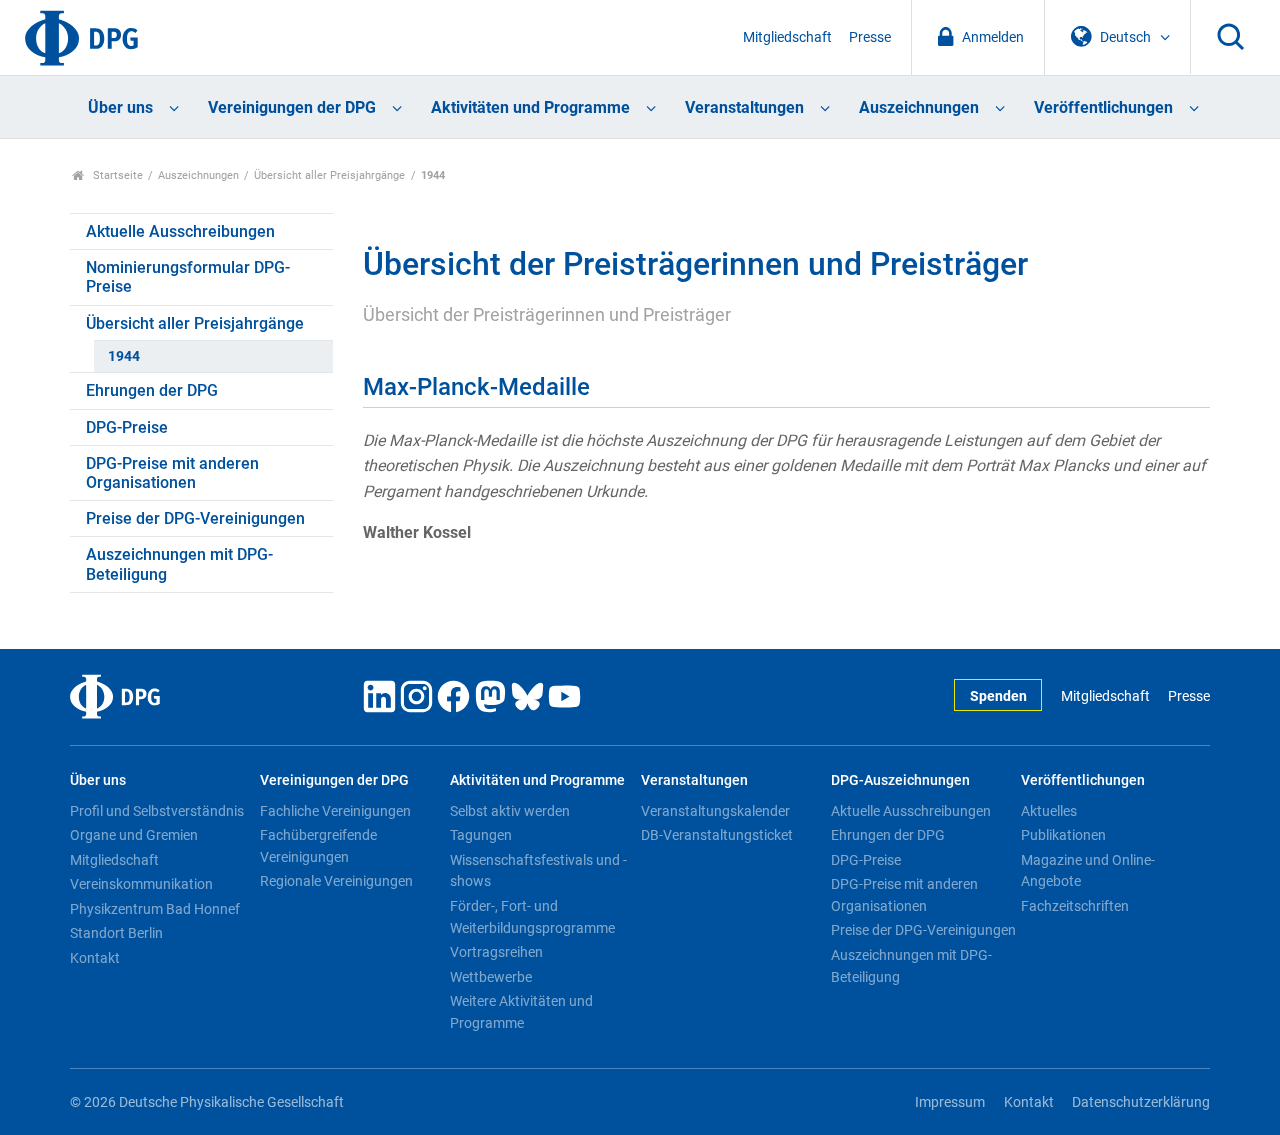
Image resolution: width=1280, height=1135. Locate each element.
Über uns (120, 107)
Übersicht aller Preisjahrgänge (329, 175)
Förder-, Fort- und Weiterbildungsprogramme (532, 917)
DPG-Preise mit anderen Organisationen (172, 473)
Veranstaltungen (744, 107)
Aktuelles (1049, 811)
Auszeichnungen (919, 107)
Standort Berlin (116, 933)
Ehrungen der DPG (152, 390)
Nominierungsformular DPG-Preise (188, 277)
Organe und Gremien (134, 835)
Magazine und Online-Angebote (1088, 871)
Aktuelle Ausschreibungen (180, 231)
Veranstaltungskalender (715, 811)
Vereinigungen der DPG (292, 107)
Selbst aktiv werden (510, 811)
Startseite (116, 175)
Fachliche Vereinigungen (335, 811)
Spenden (998, 696)
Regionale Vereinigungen (336, 881)
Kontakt (95, 958)
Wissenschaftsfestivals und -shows (538, 871)
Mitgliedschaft (787, 37)
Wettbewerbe (491, 977)
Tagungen (481, 835)
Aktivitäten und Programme (530, 107)
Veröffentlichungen (1103, 107)
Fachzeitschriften (1075, 906)
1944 (124, 356)
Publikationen (1063, 835)
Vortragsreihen (496, 952)
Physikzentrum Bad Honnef (155, 909)
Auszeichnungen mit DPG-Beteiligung (179, 564)
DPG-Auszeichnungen (900, 780)
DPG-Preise (127, 427)
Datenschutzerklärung (1141, 1102)
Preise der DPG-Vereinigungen (195, 518)
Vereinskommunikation (141, 884)
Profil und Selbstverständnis (157, 811)
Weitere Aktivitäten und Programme (521, 1012)
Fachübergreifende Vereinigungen (318, 846)
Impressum (950, 1102)
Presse (870, 37)
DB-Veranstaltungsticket (717, 835)
